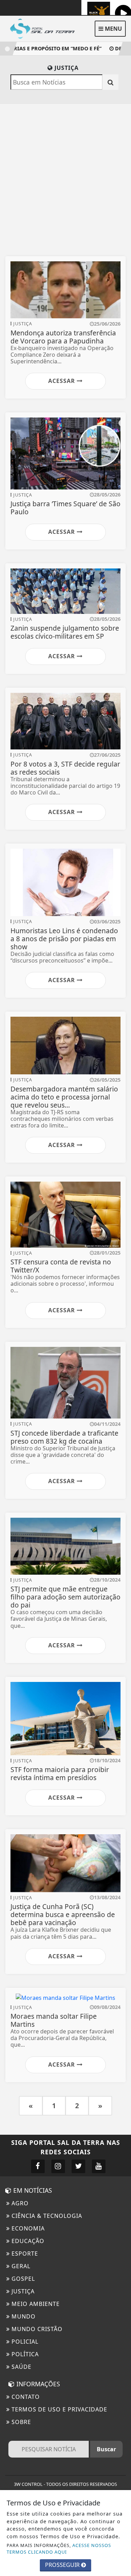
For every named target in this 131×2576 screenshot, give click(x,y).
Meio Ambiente (35, 2304)
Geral (20, 2266)
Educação (27, 2241)
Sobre (20, 2422)
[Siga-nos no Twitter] (78, 2166)
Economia (27, 2228)
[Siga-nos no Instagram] (58, 2166)
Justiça (22, 2291)
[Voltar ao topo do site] (120, 1417)
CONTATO (25, 2397)
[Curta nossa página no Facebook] (38, 2166)
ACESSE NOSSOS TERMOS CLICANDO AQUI (59, 2549)
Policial (24, 2342)
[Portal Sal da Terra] (45, 28)
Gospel (22, 2279)
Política (24, 2354)
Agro (19, 2203)
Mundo (23, 2316)
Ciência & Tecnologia (46, 2216)
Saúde (21, 2367)
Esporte (24, 2254)
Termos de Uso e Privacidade (59, 2409)
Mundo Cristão (36, 2329)
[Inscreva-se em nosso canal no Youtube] (99, 2166)
